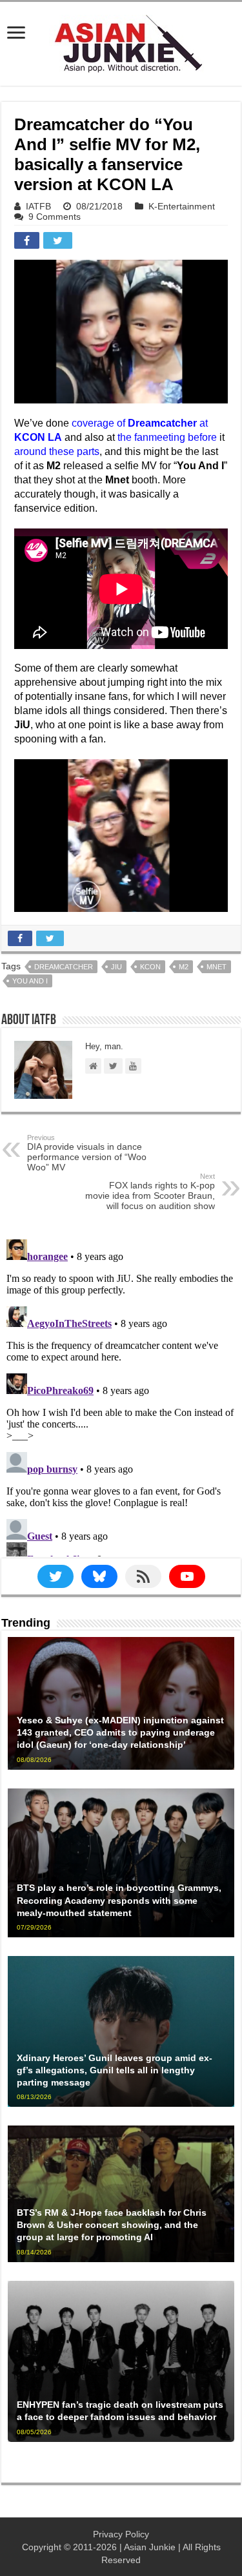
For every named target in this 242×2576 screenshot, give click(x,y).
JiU (116, 967)
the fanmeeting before (167, 437)
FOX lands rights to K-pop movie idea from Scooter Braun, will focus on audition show (150, 1192)
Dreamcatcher (64, 967)
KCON (150, 967)
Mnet (217, 967)
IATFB (38, 206)
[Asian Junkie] (121, 41)
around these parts (57, 451)
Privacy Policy (121, 2534)
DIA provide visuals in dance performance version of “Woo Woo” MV (87, 1153)
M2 (184, 967)
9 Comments (55, 217)
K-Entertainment (182, 206)
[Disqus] (121, 1395)
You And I (30, 981)
